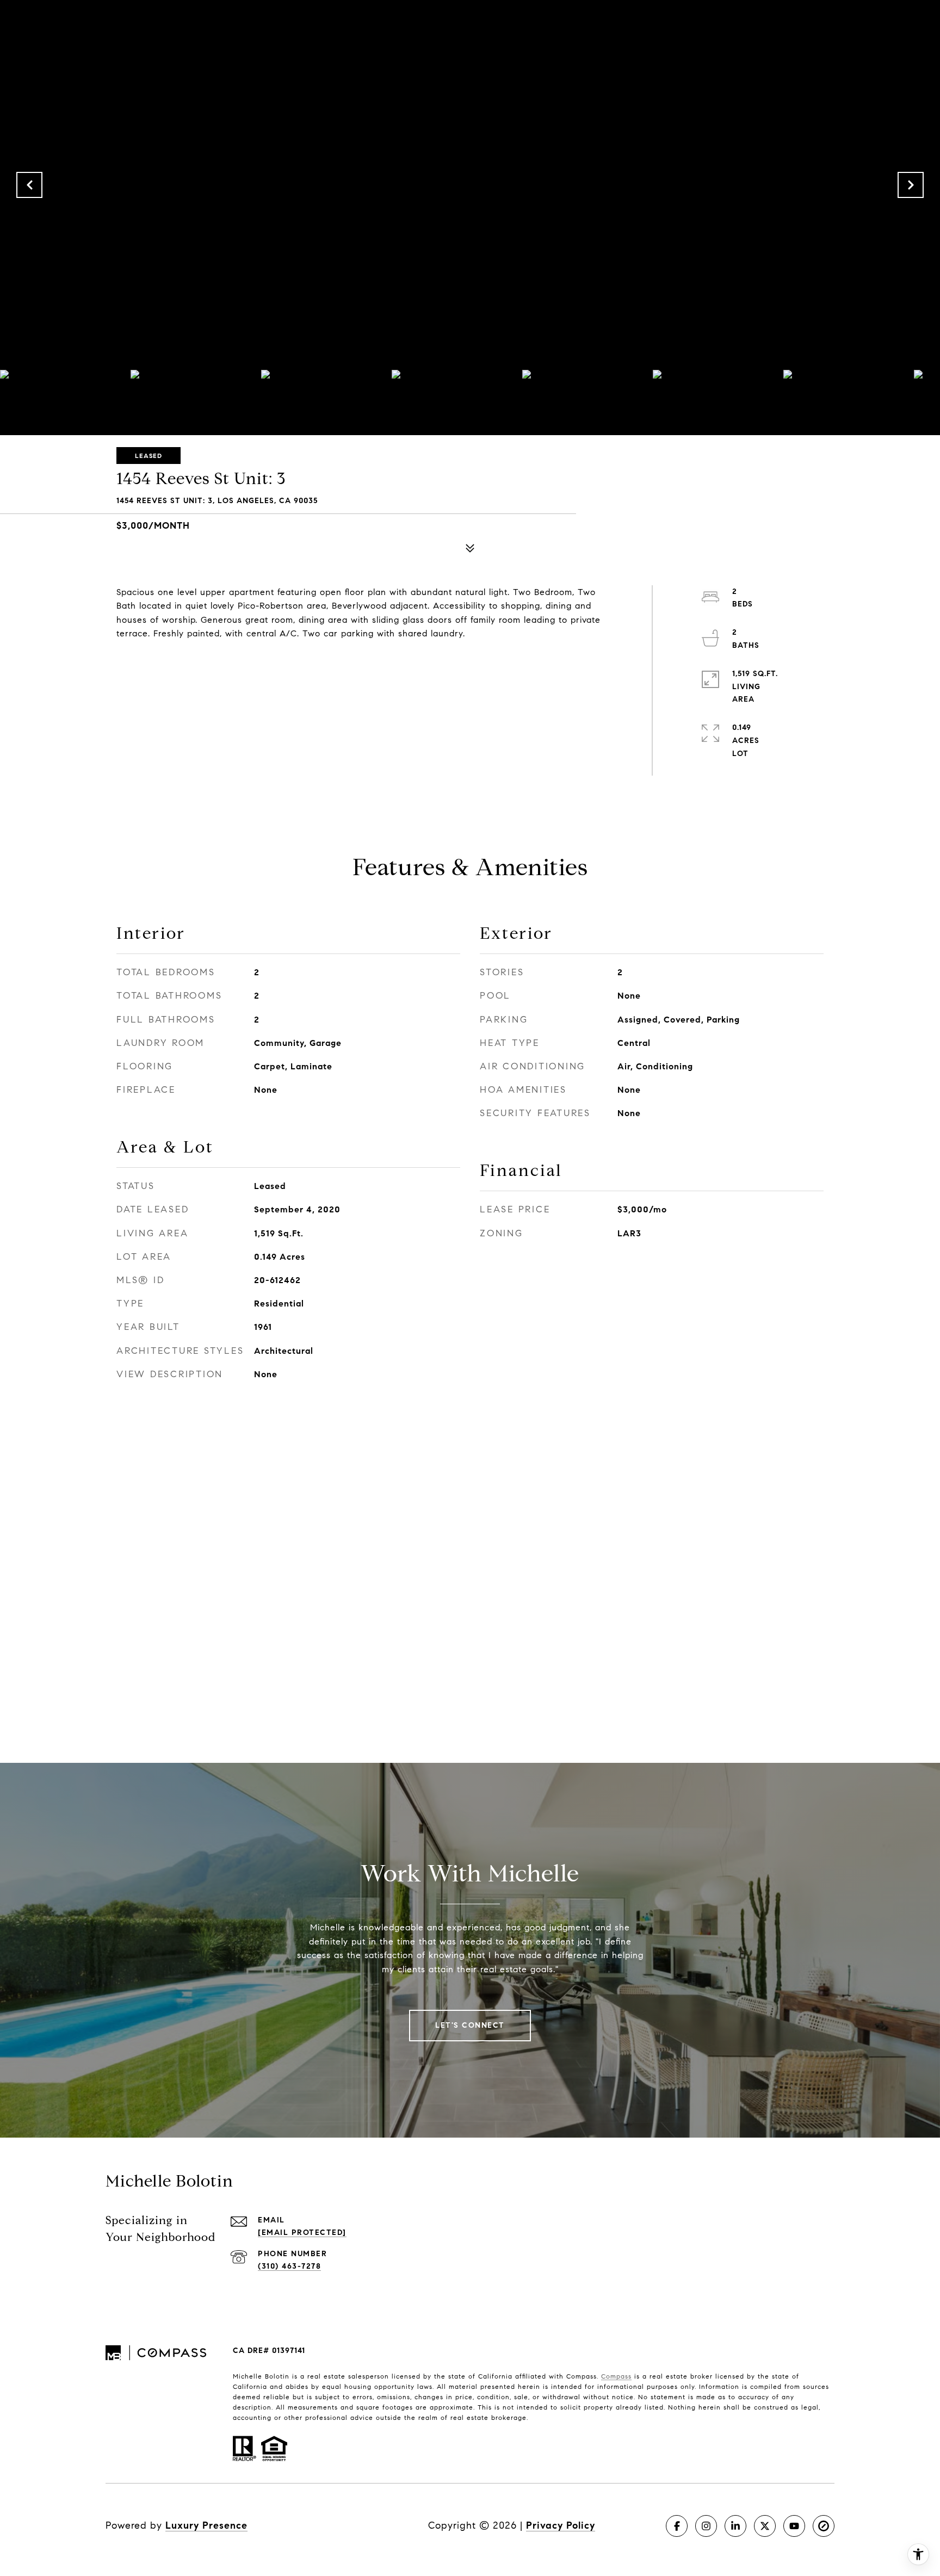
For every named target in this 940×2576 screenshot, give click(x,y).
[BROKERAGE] (824, 2526)
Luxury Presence (206, 2525)
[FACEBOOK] (677, 2526)
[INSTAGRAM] (706, 2526)
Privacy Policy (561, 2525)
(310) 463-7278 (289, 2266)
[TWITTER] (765, 2526)
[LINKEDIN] (735, 2526)
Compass (616, 2376)
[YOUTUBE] (794, 2526)
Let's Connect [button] (470, 2025)
